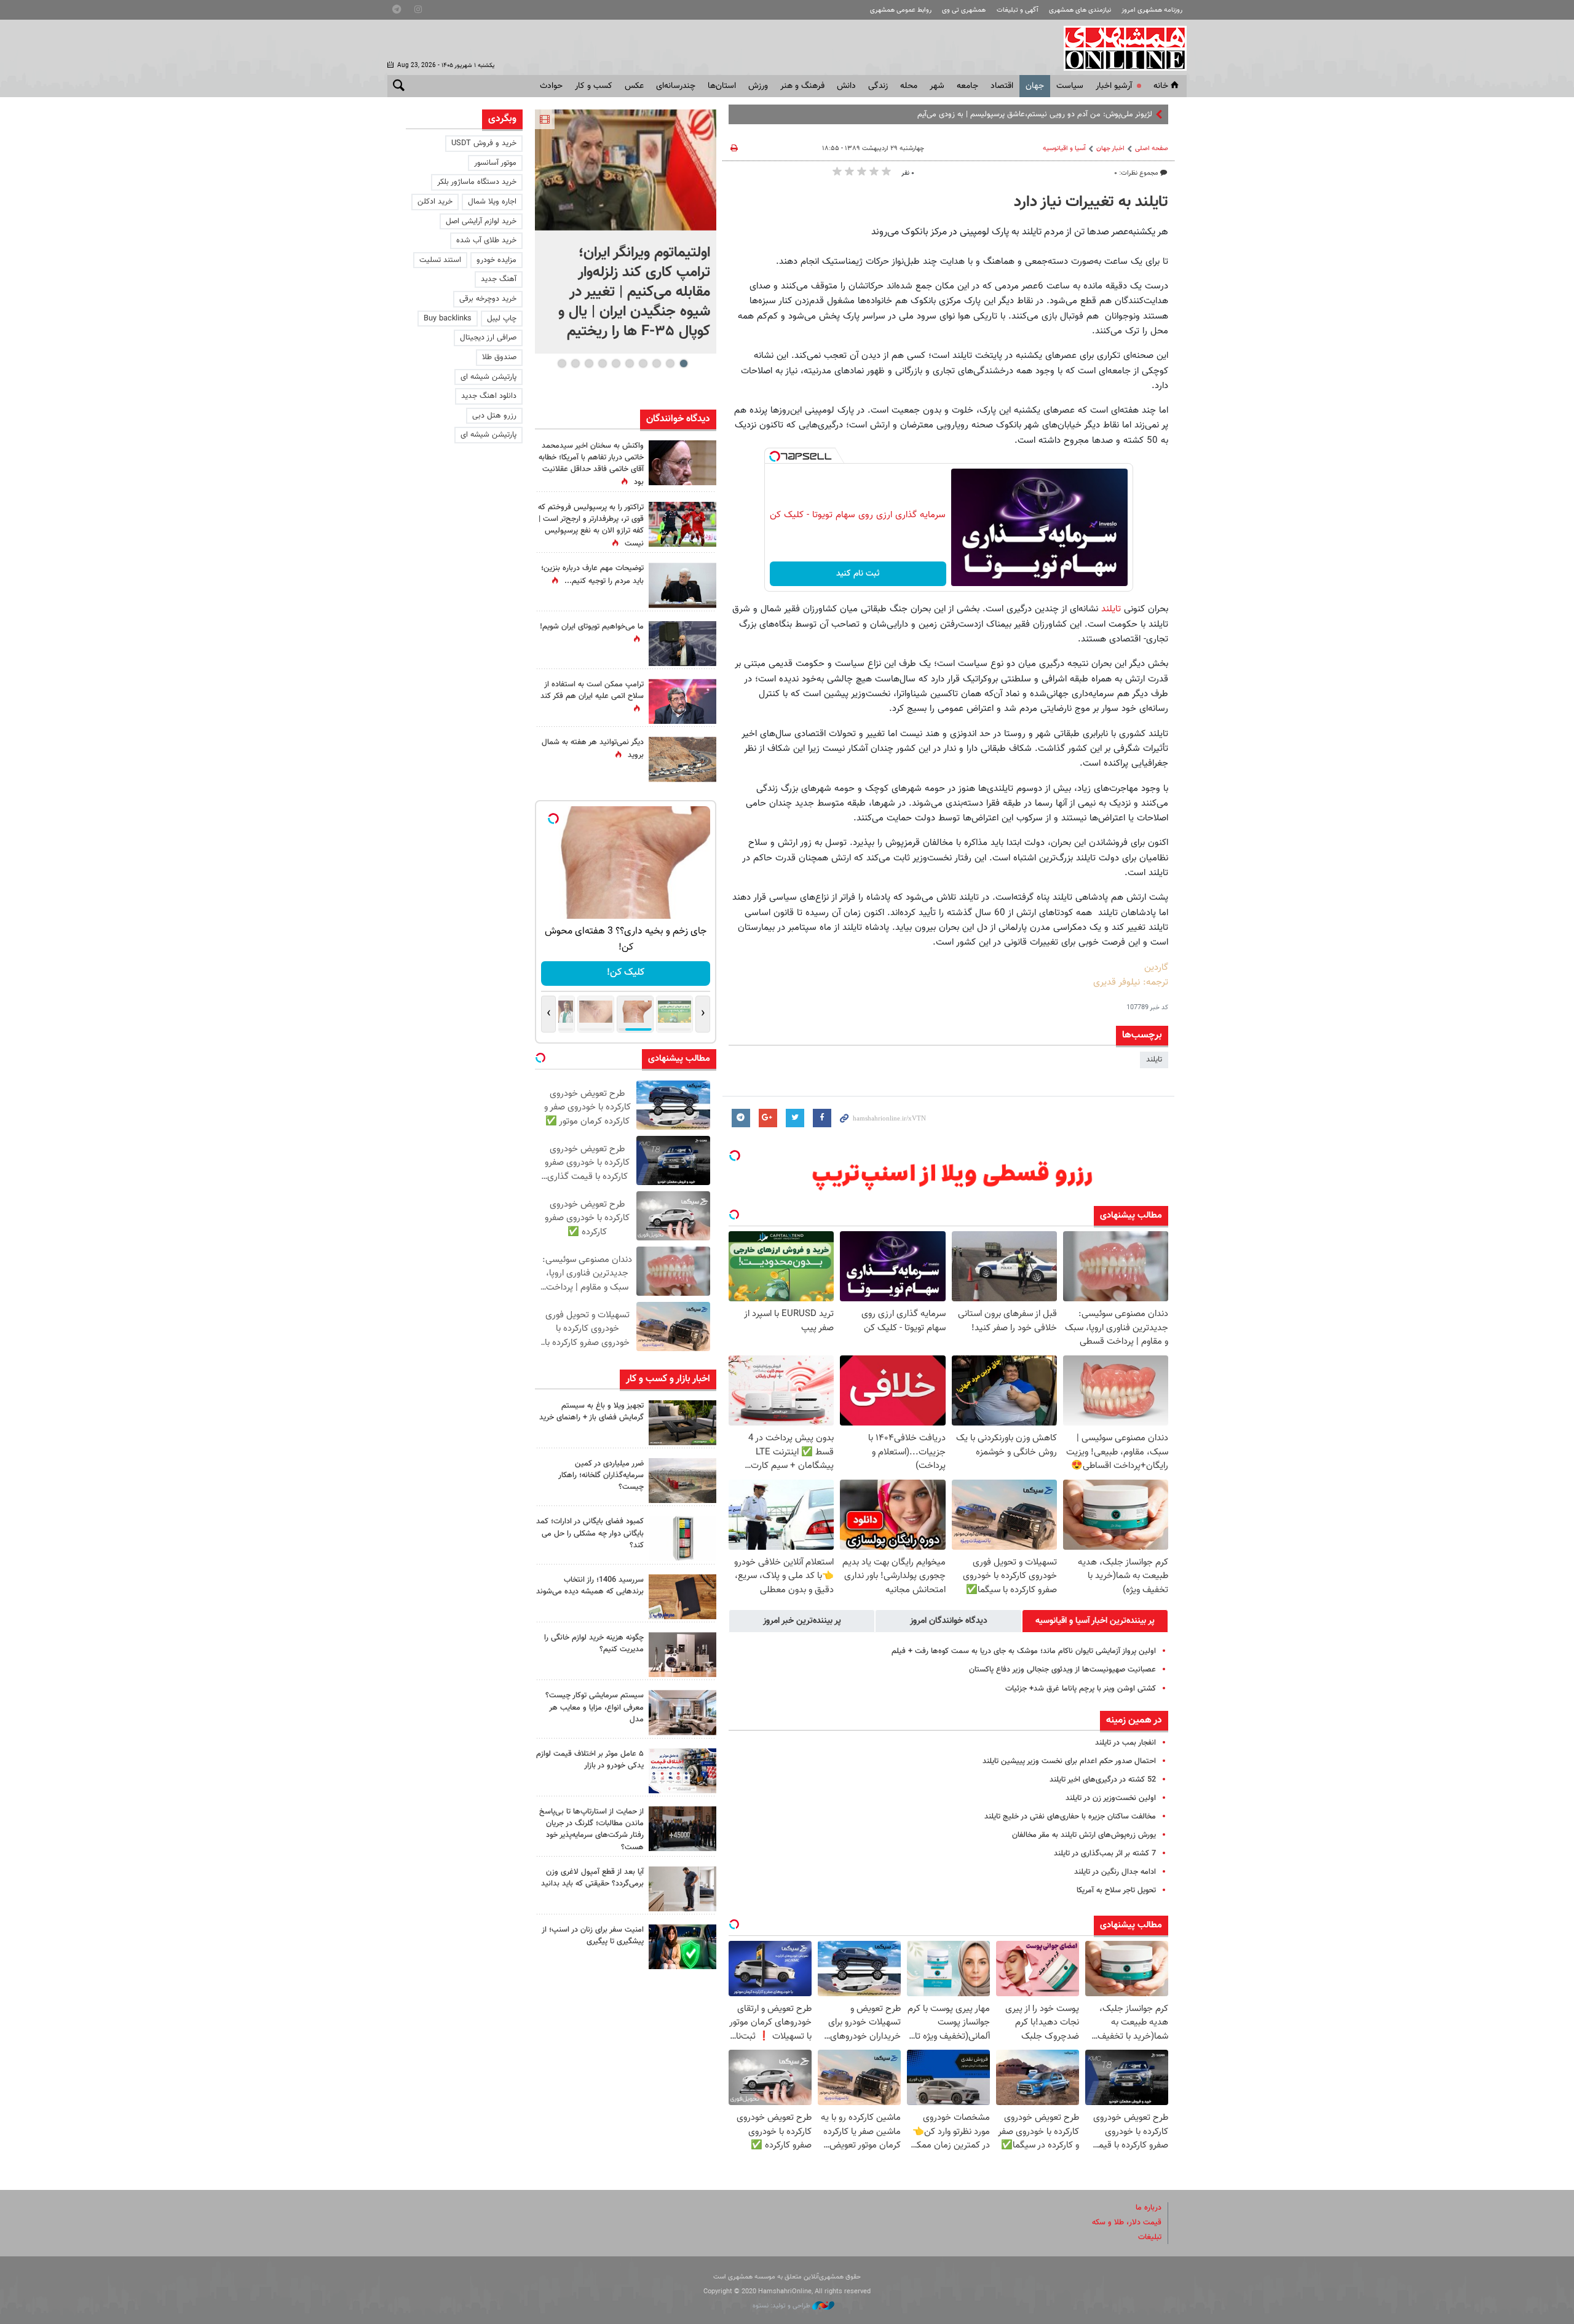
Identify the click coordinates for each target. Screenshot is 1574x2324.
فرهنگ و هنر (802, 86)
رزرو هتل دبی (494, 416)
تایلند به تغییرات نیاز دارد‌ (1091, 202)
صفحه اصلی (1152, 149)
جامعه (967, 86)
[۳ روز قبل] (682, 1889)
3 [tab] (656, 363)
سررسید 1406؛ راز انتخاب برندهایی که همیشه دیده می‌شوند (590, 1586)
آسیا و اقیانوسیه (1064, 149)
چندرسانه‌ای (676, 86)
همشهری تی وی (964, 10)
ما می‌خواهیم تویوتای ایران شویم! (592, 627)
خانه (1161, 86)
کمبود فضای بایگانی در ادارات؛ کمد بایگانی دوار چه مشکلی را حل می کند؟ (590, 1533)
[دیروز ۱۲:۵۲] (682, 759)
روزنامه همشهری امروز (1152, 10)
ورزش (758, 86)
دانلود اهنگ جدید (489, 396)
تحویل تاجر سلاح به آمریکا (1116, 1890)
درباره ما (1149, 2208)
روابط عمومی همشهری (901, 10)
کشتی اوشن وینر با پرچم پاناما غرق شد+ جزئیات (1081, 1689)
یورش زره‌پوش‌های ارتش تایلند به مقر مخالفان (1084, 1835)
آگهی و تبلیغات (1018, 10)
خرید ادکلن (435, 202)
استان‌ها (722, 86)
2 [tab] (670, 363)
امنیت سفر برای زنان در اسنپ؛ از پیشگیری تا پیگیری (593, 1936)
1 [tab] (683, 363)
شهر (937, 86)
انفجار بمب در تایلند (1125, 1743)
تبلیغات (1150, 2237)
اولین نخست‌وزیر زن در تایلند (1111, 1798)
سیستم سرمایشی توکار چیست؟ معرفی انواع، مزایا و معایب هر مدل (595, 1707)
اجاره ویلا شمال (492, 202)
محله (909, 86)
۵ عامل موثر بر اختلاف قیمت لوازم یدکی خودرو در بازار (590, 1760)
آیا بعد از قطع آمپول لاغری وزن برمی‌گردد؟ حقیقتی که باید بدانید (592, 1878)
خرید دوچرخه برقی (488, 299)
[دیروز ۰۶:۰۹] (682, 463)
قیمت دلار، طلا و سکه (1127, 2223)
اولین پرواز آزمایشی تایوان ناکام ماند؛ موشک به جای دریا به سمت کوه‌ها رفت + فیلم (1024, 1651)
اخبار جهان (1110, 149)
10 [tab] (562, 363)
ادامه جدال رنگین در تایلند (1115, 1872)
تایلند (1111, 609)
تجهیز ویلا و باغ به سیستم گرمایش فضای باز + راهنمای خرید (591, 1412)
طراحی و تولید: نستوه (782, 2306)
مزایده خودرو (496, 260)
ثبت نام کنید (858, 574)
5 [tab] (629, 363)
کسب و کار (594, 86)
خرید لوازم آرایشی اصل (481, 221)
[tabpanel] (626, 232)
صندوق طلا (499, 357)
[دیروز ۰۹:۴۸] (682, 1829)
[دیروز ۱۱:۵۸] (682, 1712)
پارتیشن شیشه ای (488, 377)
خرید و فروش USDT (484, 143)
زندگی (878, 86)
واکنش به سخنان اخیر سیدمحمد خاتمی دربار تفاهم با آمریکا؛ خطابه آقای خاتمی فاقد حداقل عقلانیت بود (591, 464)
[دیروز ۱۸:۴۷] (682, 701)
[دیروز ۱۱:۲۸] (682, 585)
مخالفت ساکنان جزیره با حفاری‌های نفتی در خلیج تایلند (1070, 1817)
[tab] (1095, 1621)
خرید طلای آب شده (486, 240)
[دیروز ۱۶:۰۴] (682, 1597)
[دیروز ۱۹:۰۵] (682, 644)
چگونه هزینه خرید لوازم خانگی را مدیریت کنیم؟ (594, 1644)
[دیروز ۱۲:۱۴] (682, 524)
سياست (1070, 86)
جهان (1035, 86)
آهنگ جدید (499, 279)
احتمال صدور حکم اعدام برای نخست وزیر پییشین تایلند (1069, 1761)
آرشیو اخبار (1114, 86)
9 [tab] (575, 363)
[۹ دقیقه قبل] (626, 170)
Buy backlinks (448, 319)
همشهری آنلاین (1119, 48)
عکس (634, 86)
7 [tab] (602, 363)
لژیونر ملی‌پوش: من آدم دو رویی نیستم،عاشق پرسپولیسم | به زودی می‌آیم (1035, 114)
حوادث (551, 86)
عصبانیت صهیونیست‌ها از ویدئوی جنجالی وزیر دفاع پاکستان (1062, 1670)
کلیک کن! (626, 973)
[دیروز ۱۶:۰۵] (682, 1423)
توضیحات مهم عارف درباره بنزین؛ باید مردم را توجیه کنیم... (592, 575)
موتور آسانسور (495, 163)
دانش (846, 86)
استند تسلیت (440, 260)
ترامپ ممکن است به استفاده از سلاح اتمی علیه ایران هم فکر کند (592, 690)
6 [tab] (616, 363)
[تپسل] (775, 456)
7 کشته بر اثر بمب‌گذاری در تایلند (1105, 1854)
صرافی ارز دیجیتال (488, 338)
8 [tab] (589, 363)
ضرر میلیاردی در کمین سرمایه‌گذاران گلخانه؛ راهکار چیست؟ (601, 1475)
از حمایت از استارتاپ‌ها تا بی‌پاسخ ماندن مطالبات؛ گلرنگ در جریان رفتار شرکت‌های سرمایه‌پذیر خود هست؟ (591, 1830)
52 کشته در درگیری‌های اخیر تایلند (1103, 1780)
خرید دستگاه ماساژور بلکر (477, 182)
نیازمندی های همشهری (1080, 10)
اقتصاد (1002, 86)
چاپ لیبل (502, 319)
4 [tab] (643, 363)
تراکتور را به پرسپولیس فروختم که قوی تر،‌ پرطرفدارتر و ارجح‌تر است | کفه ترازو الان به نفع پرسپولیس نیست (591, 526)
